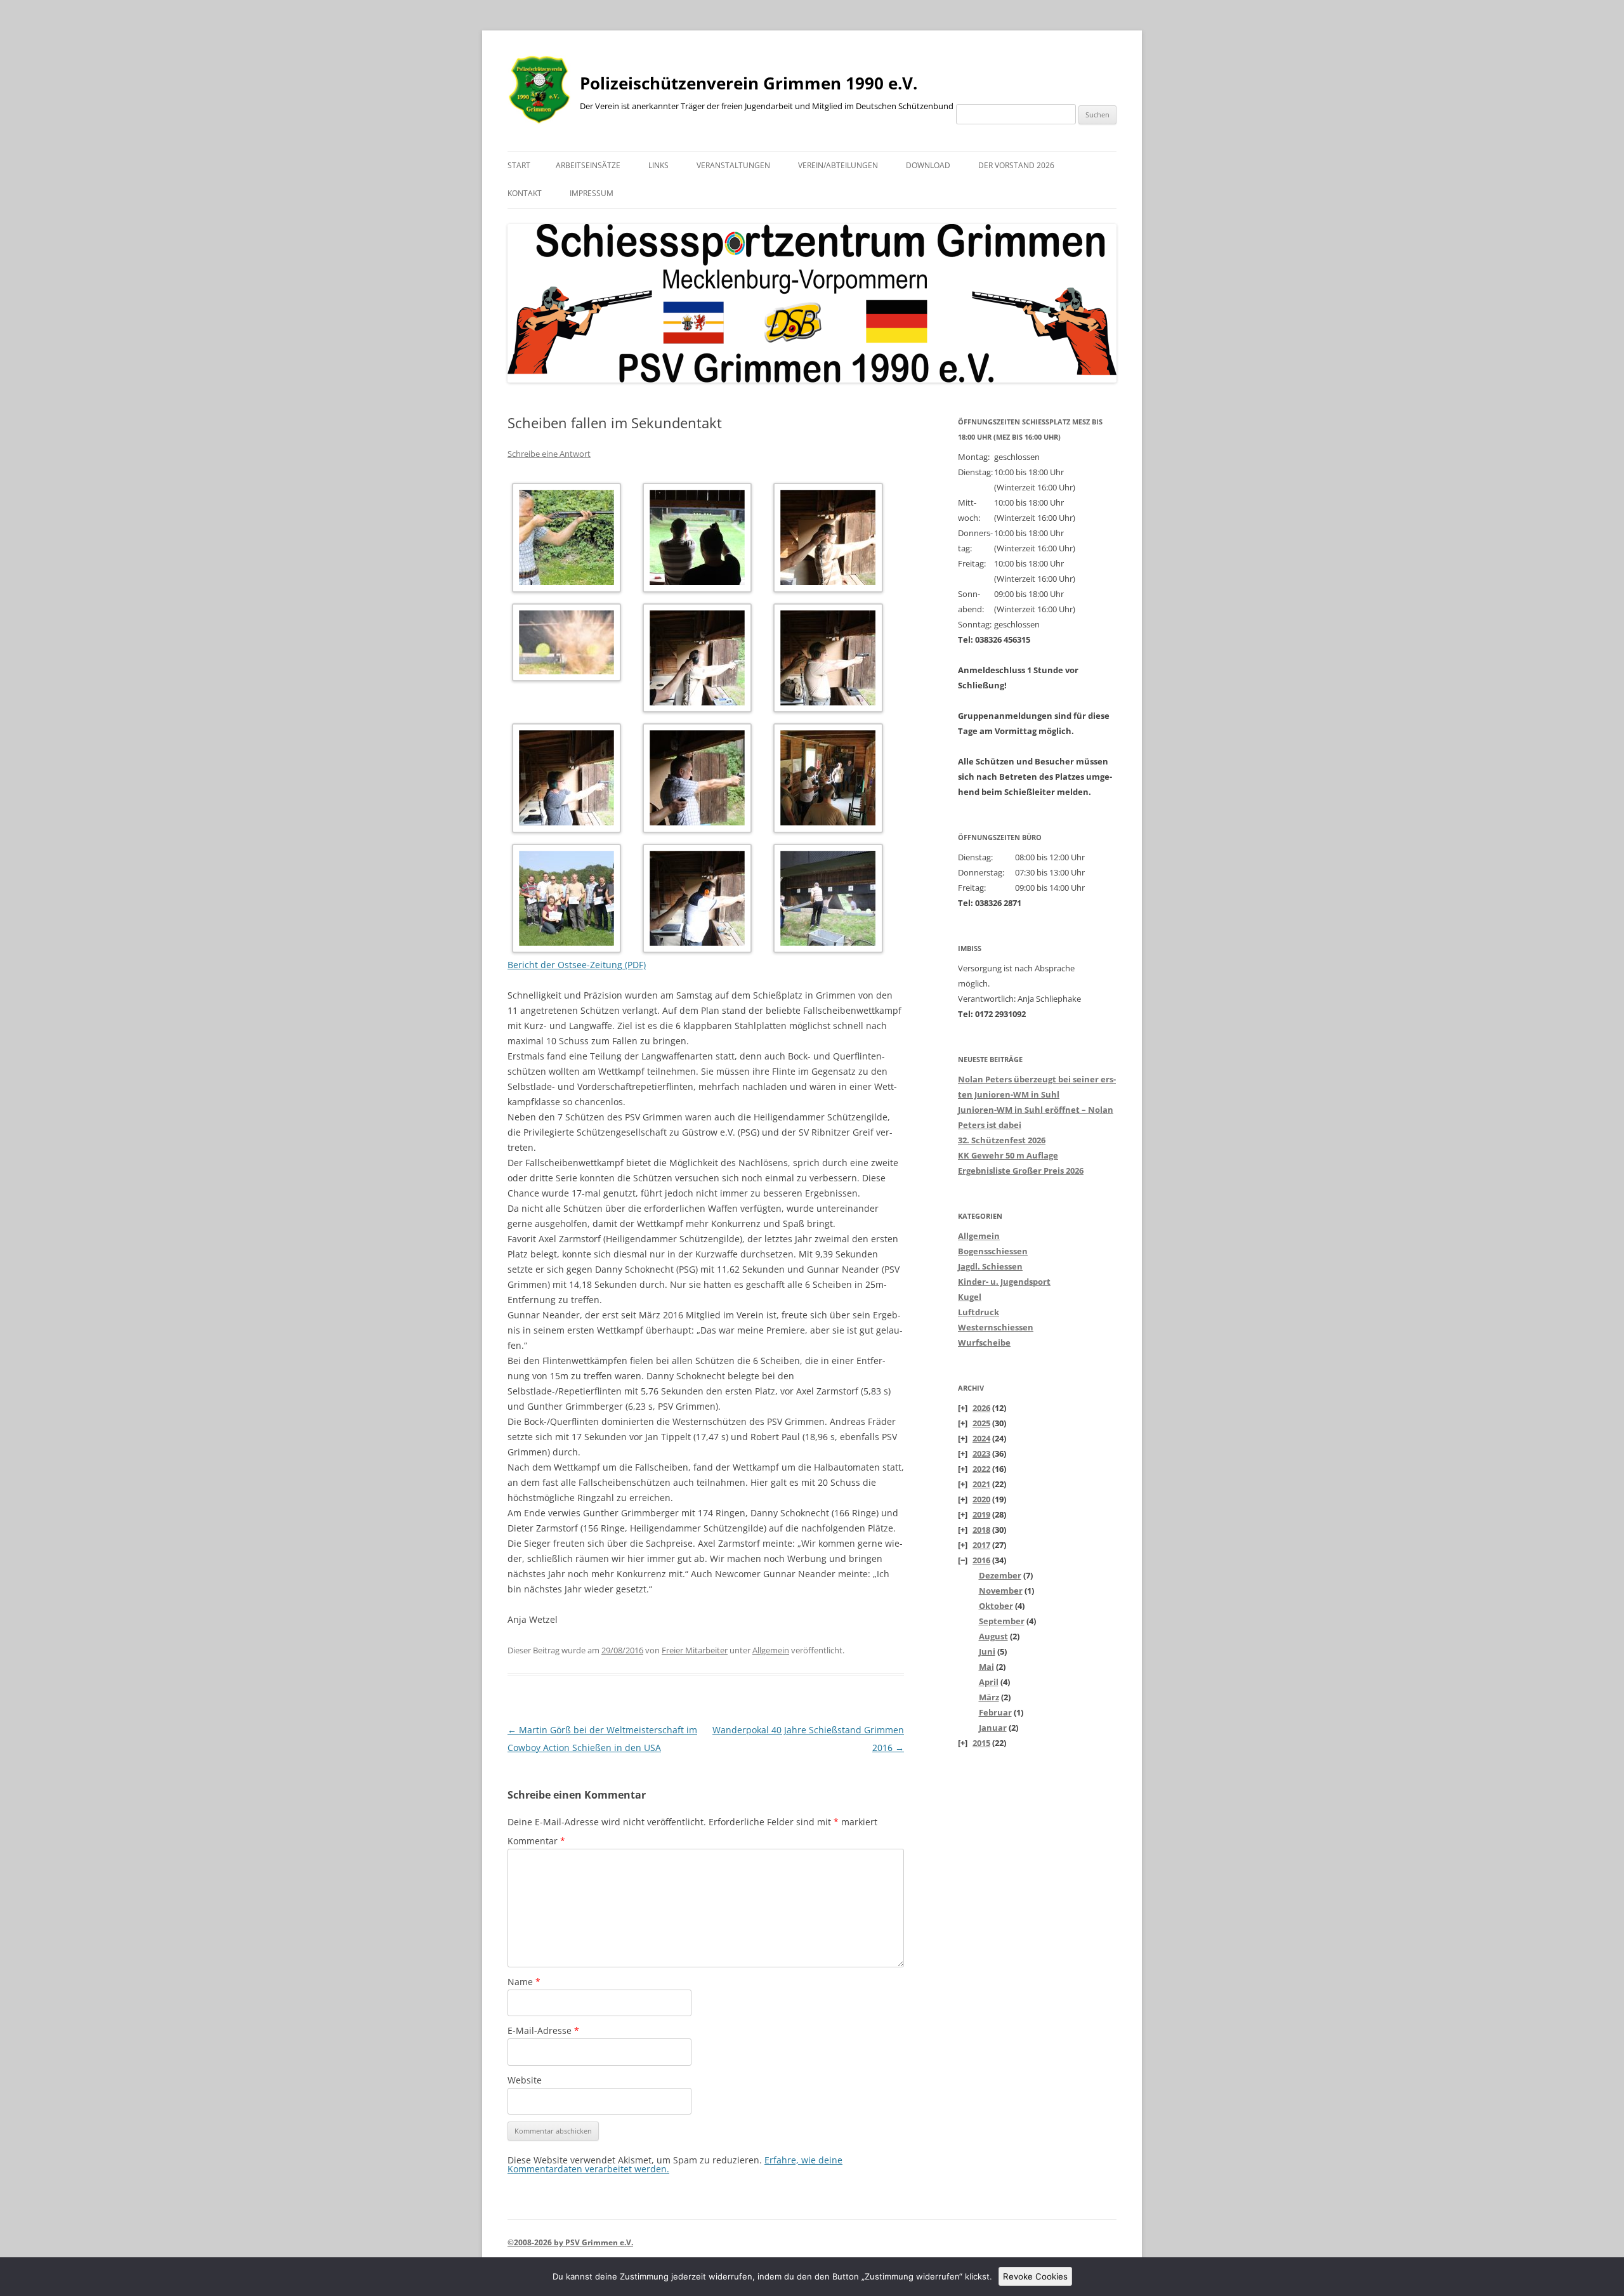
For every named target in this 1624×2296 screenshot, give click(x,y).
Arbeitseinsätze (588, 165)
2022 (981, 1469)
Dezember (1000, 1575)
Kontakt (525, 193)
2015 (981, 1743)
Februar (995, 1712)
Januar (993, 1728)
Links (658, 165)
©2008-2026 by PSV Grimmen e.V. (570, 2242)
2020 (981, 1499)
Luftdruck (979, 1312)
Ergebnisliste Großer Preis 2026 (1021, 1171)
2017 (981, 1545)
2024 (981, 1438)
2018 (981, 1530)
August (993, 1636)
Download (928, 165)
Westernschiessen (996, 1327)
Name (524, 1982)
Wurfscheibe (984, 1342)
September (1002, 1621)
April (989, 1682)
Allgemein (771, 1650)
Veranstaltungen (733, 165)
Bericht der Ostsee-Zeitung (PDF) (577, 965)
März (989, 1697)
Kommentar (536, 1841)
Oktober (996, 1606)
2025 (981, 1423)
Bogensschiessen (993, 1251)
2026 (981, 1408)
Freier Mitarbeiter (695, 1650)
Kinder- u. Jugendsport (1004, 1282)
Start (519, 165)
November (1001, 1591)
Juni (987, 1651)
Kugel (970, 1297)
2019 (981, 1514)
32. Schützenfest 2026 (1002, 1140)
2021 (981, 1484)
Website (525, 2080)
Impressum (592, 193)
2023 (981, 1453)
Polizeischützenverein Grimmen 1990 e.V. (749, 83)
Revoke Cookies (1035, 2276)
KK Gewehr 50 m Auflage (1008, 1155)
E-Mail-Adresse (543, 2030)
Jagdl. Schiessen (990, 1266)
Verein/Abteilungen (838, 165)
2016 (981, 1560)
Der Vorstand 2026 (1016, 165)
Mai (986, 1667)
